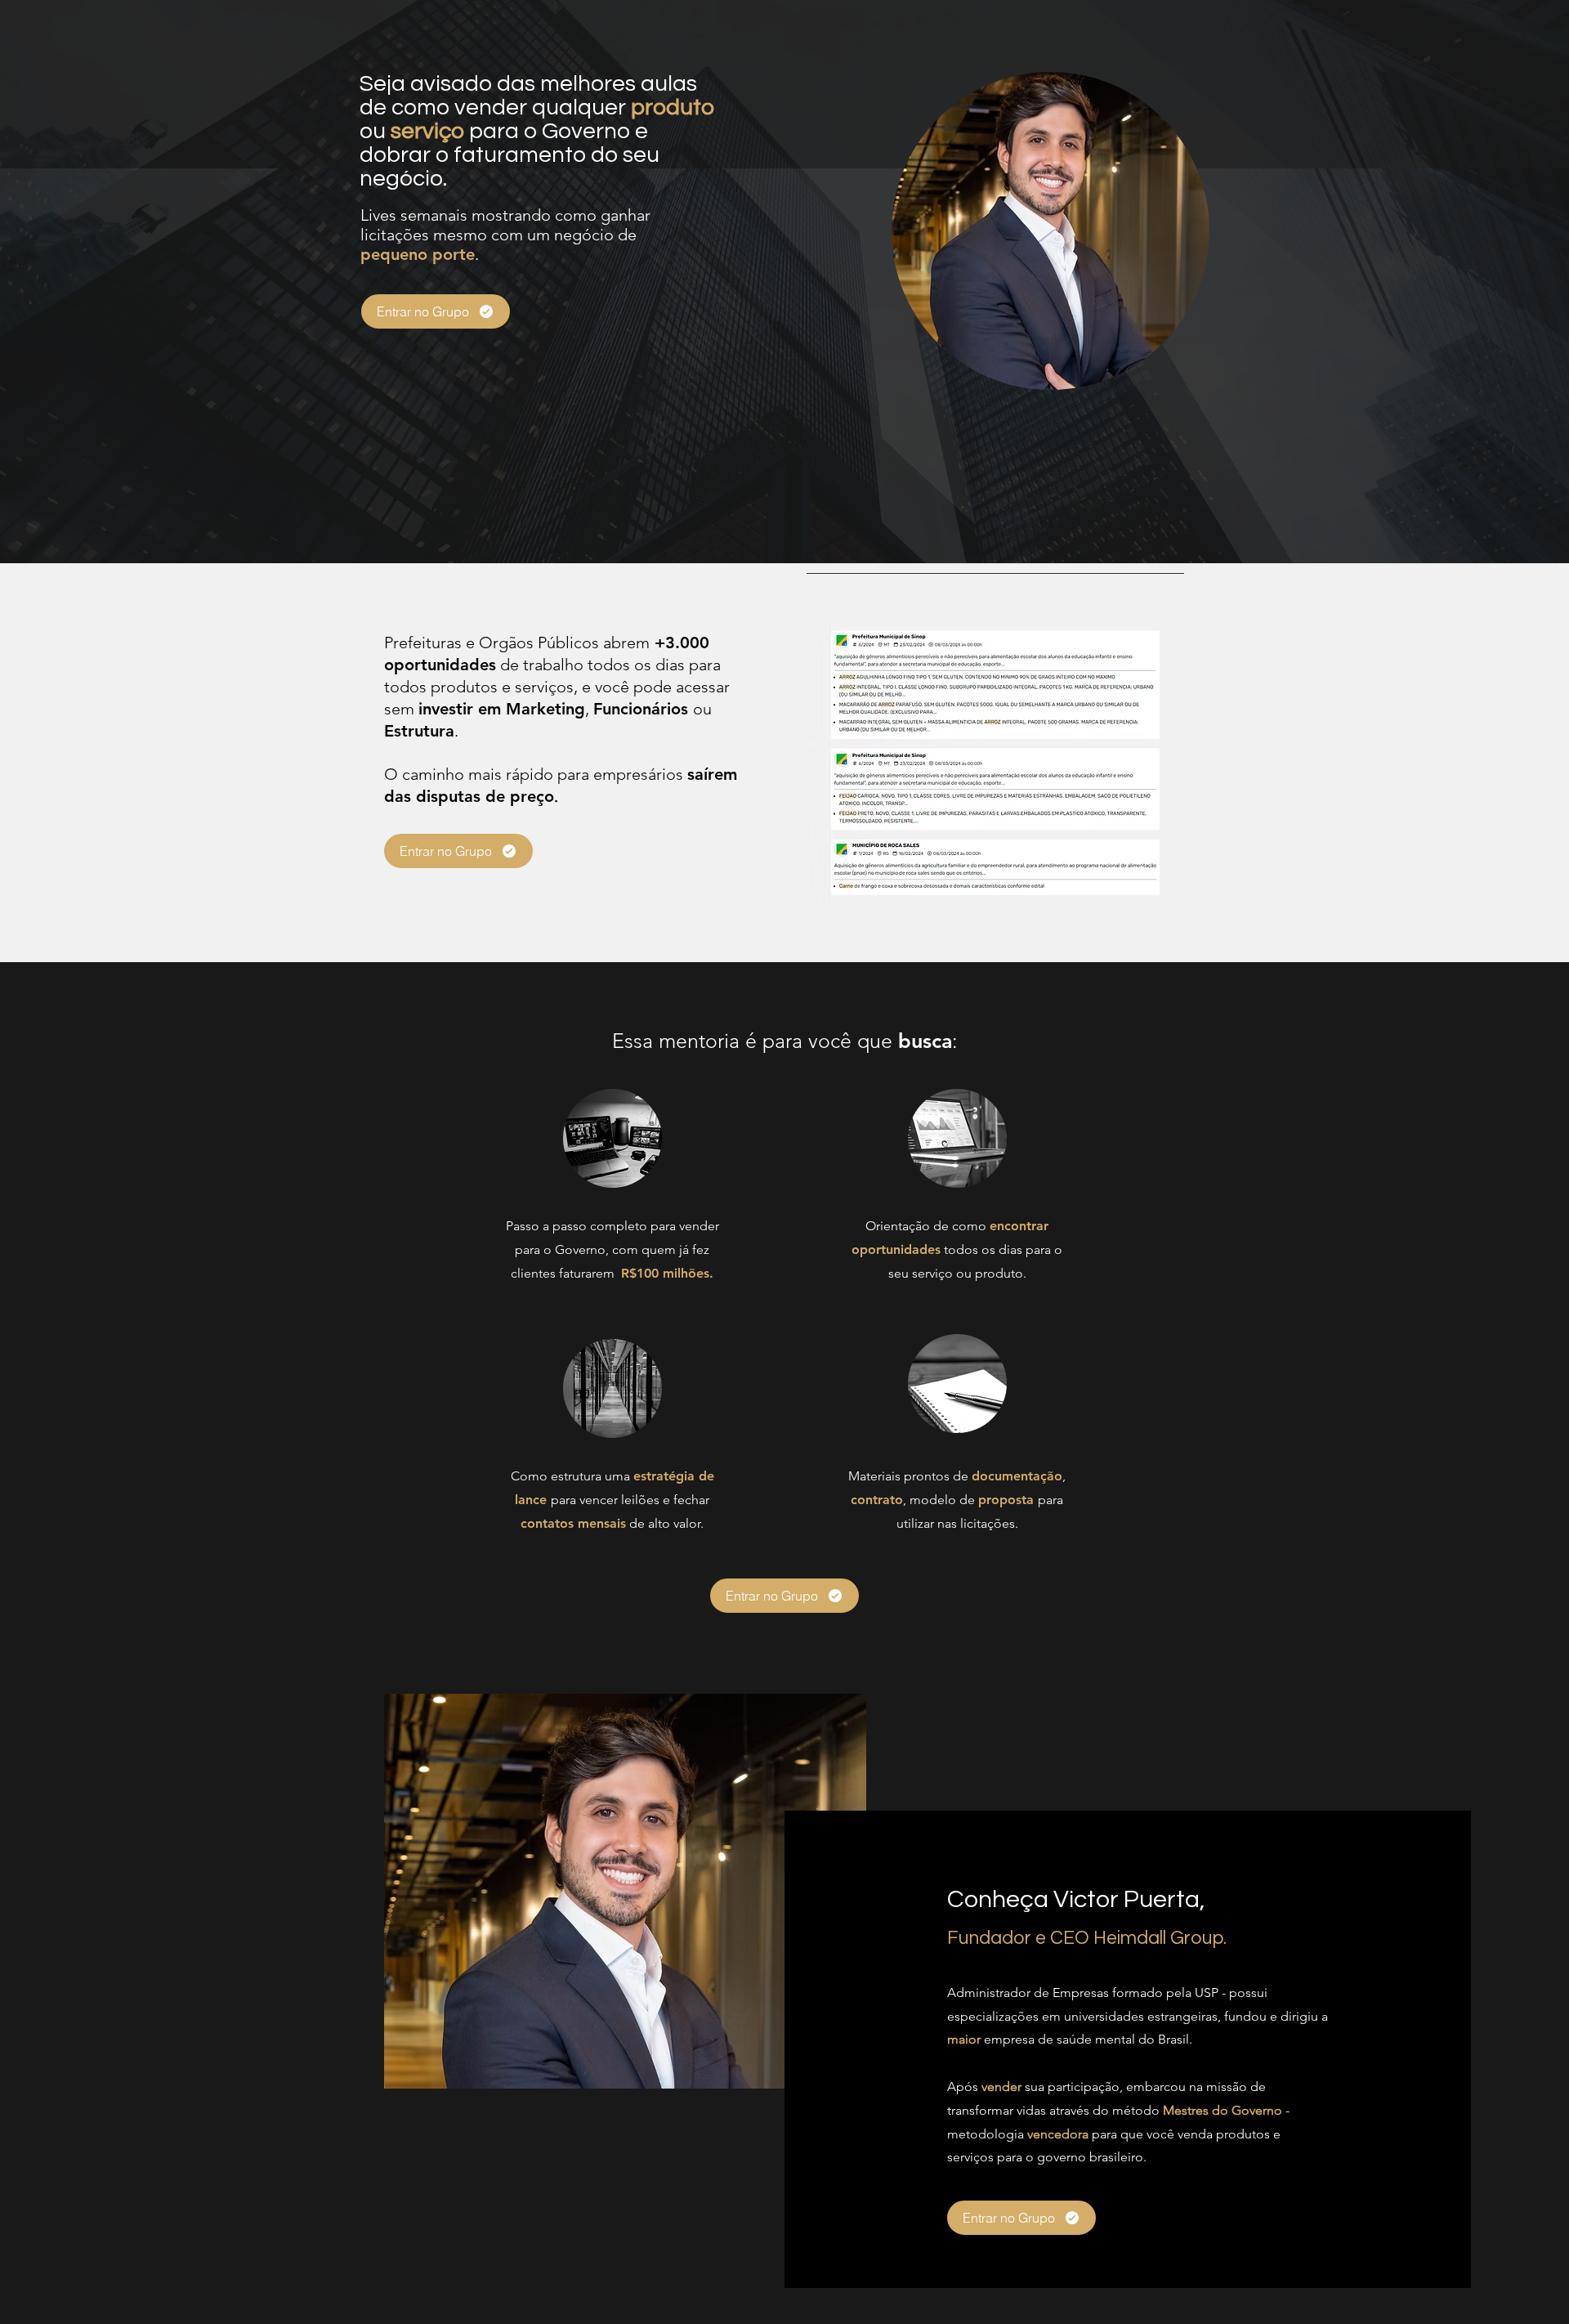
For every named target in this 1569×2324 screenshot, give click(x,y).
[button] (995, 762)
